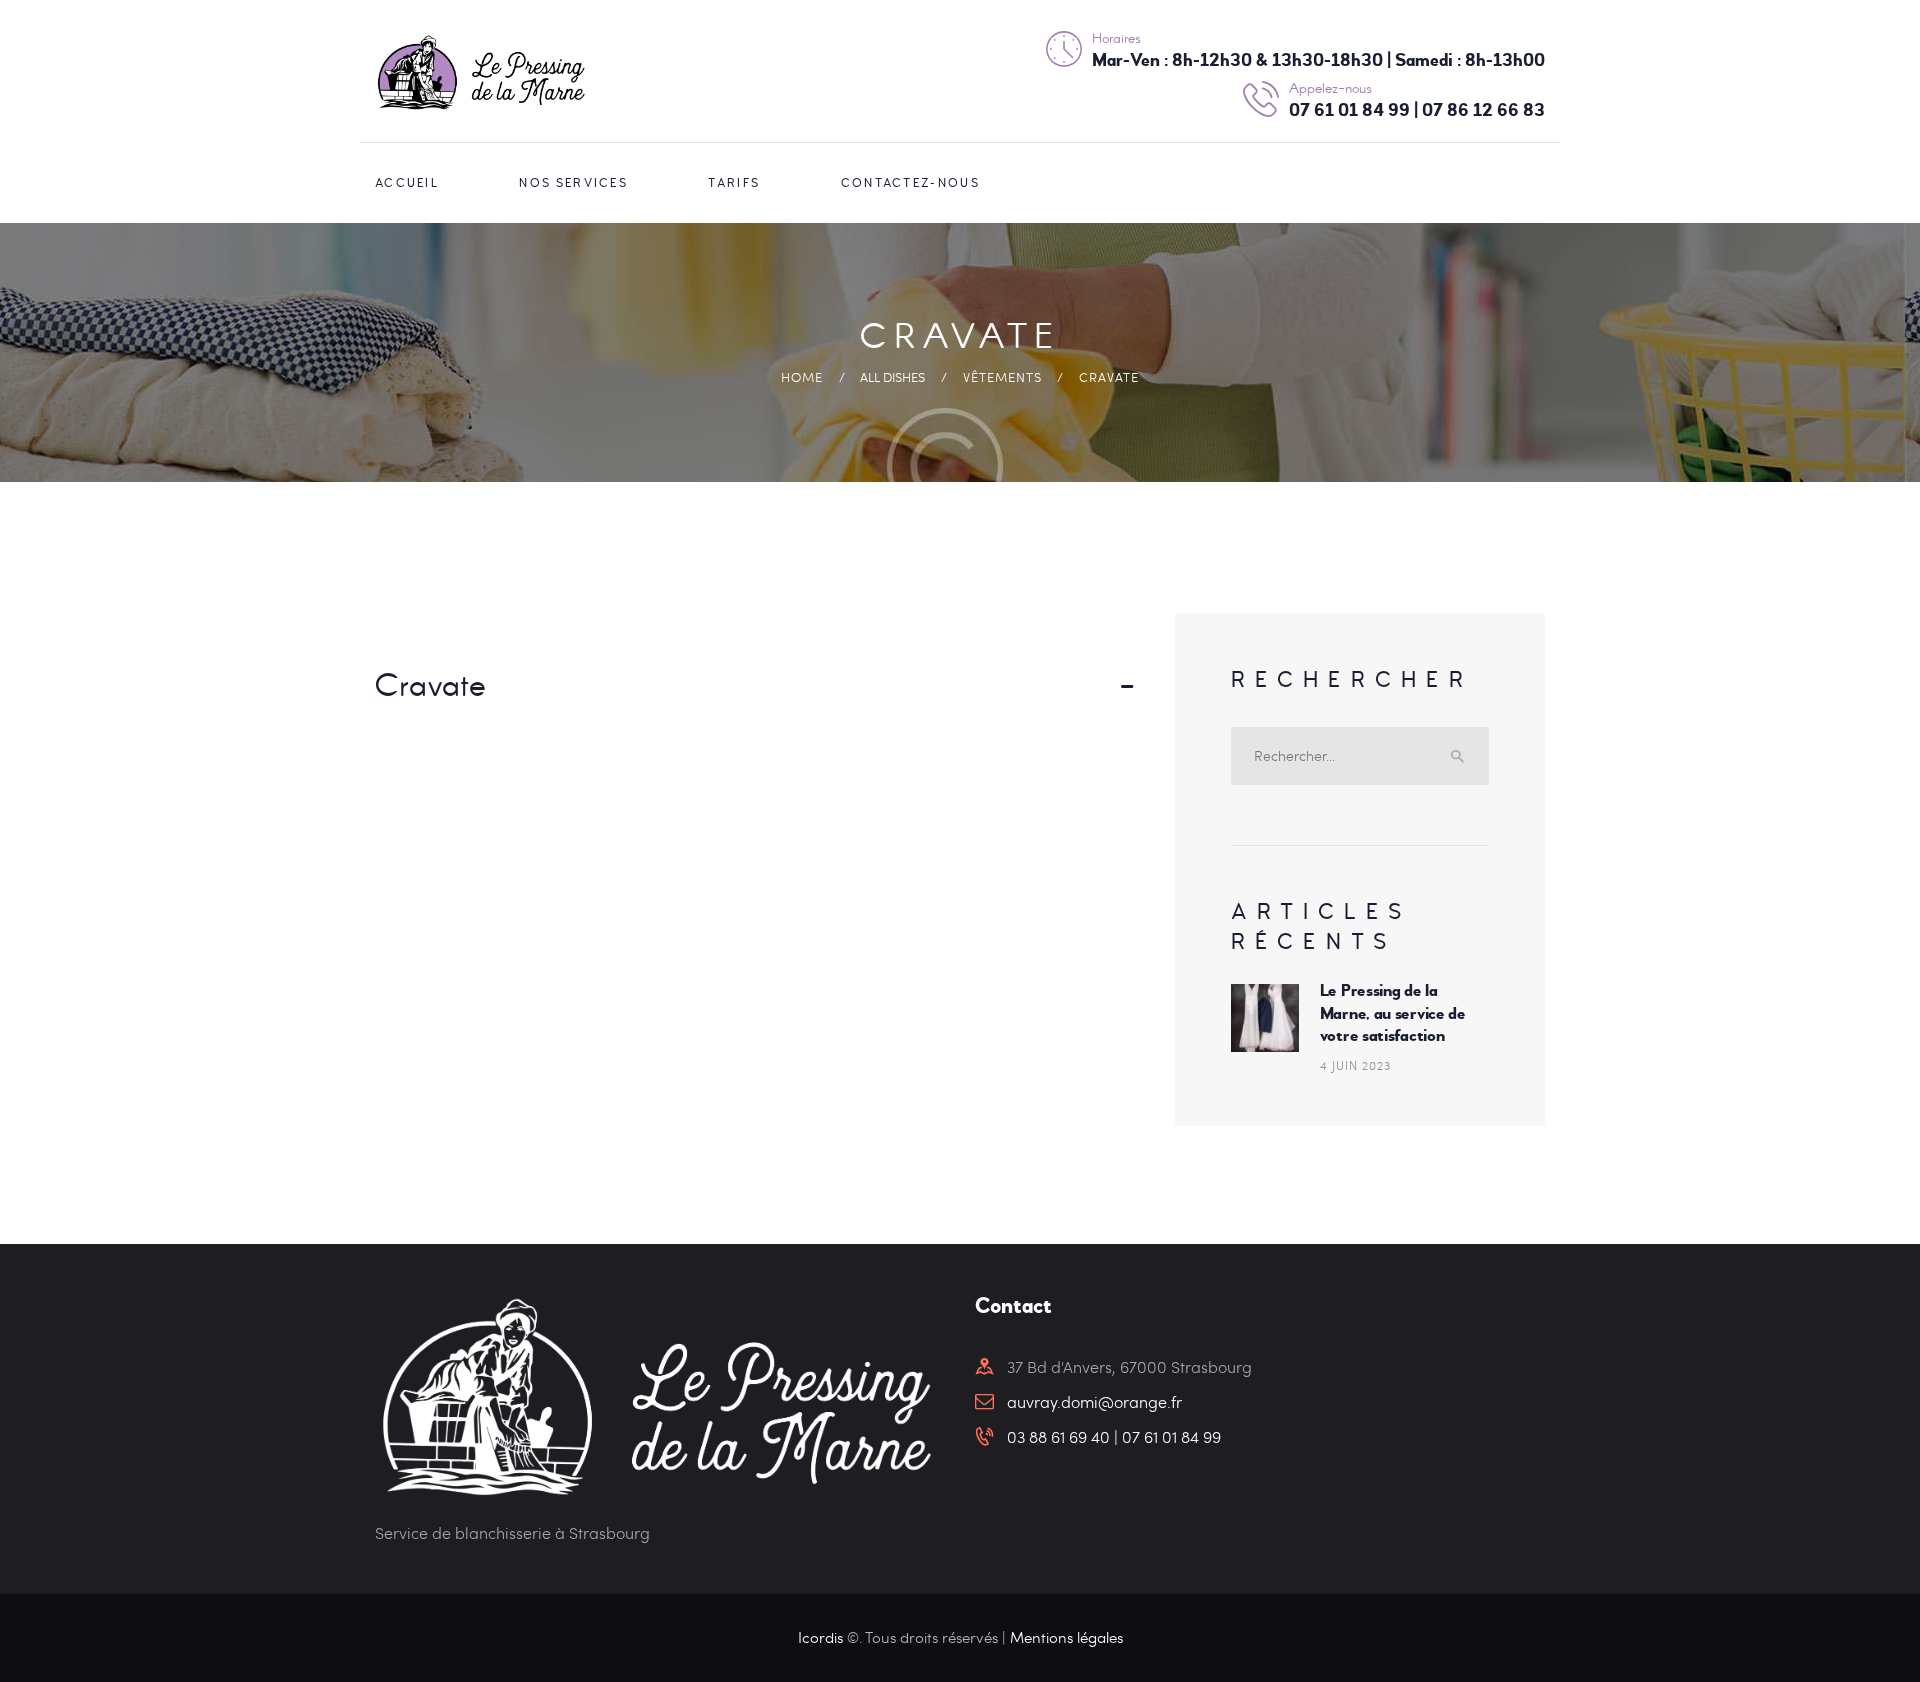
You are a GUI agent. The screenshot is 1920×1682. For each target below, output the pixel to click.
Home (802, 377)
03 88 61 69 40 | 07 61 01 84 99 (1114, 1436)
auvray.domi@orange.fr (1094, 1401)
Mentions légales (1066, 1637)
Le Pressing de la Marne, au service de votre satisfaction (1393, 1013)
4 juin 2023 (1355, 1065)
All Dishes (892, 377)
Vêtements (1002, 377)
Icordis (822, 1637)
